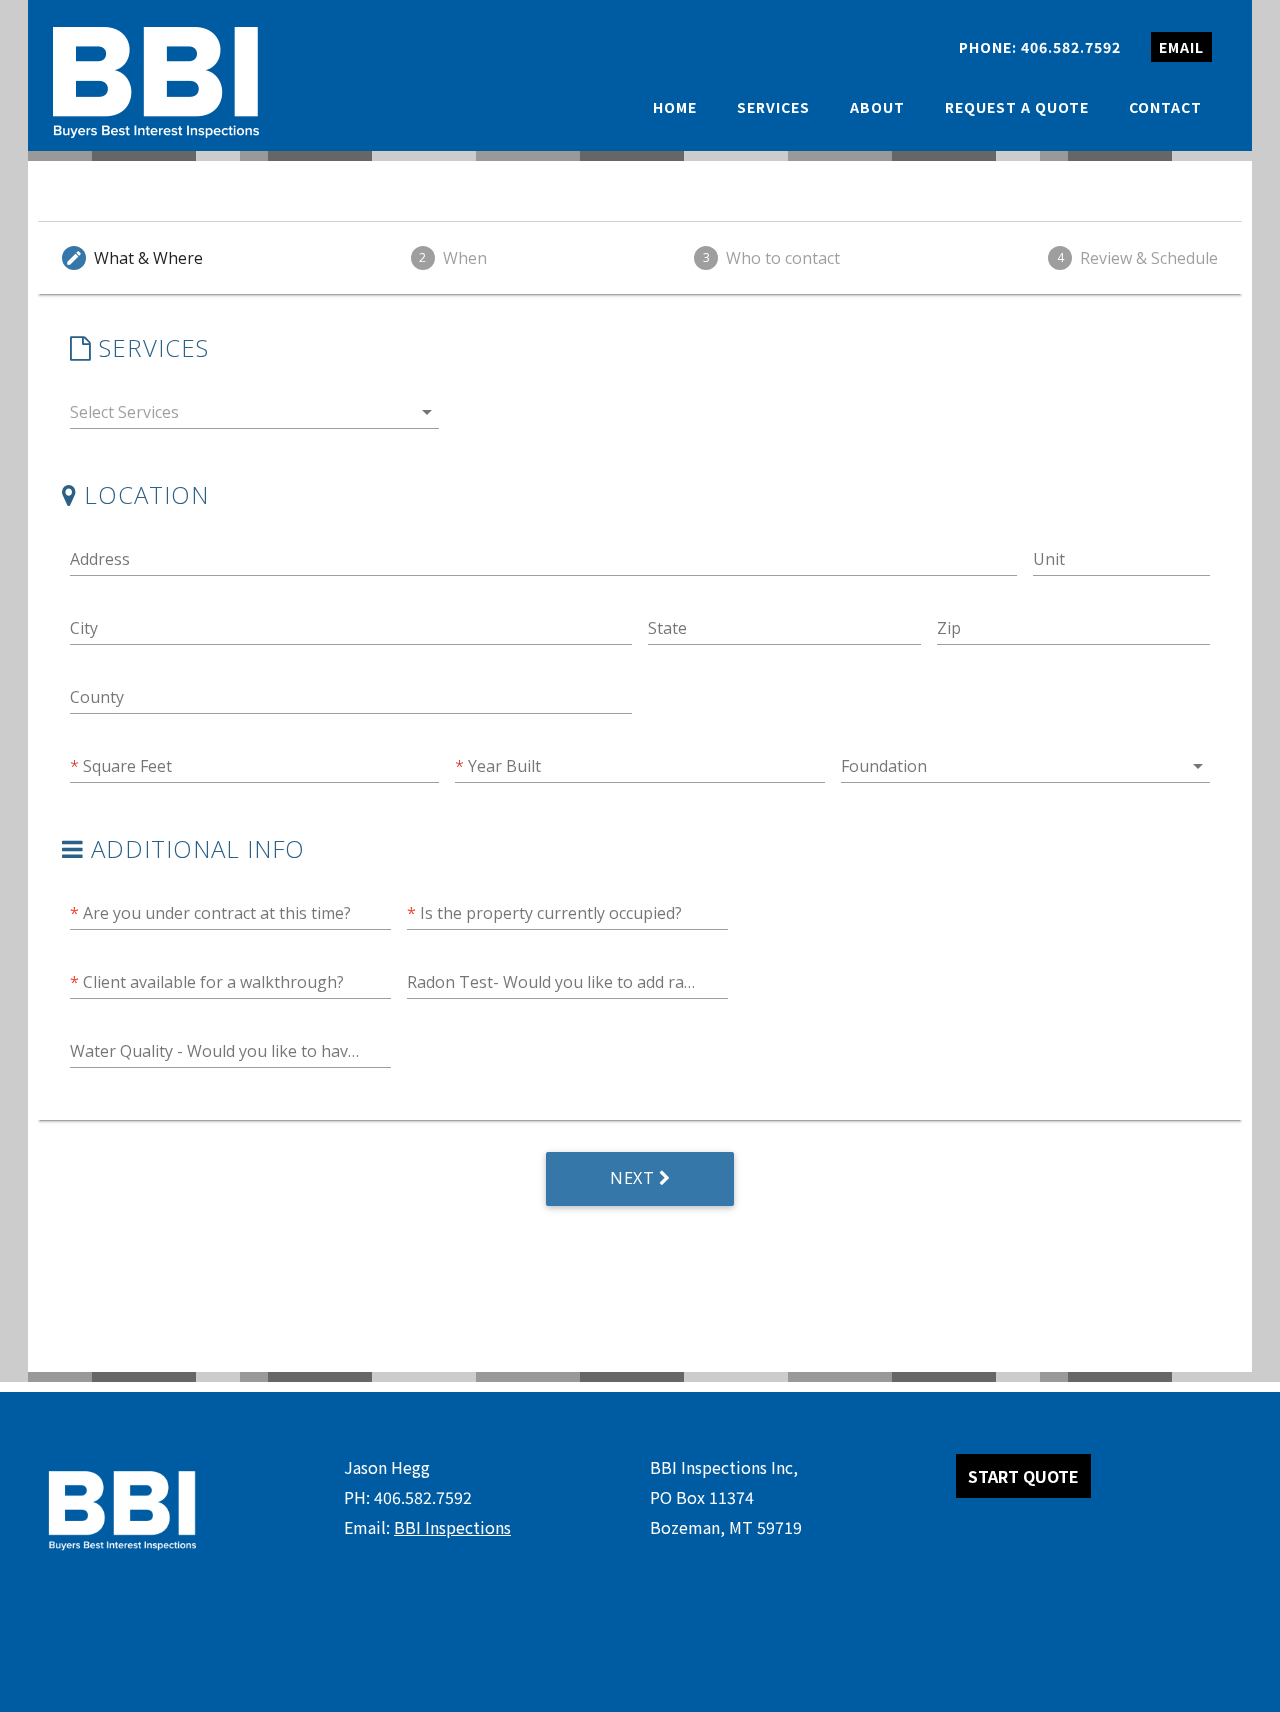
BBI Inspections (452, 1527)
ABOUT (877, 107)
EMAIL (1181, 47)
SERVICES (773, 107)
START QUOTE (1023, 1476)
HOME (675, 107)
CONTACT (1165, 107)
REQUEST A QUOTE (1017, 107)
